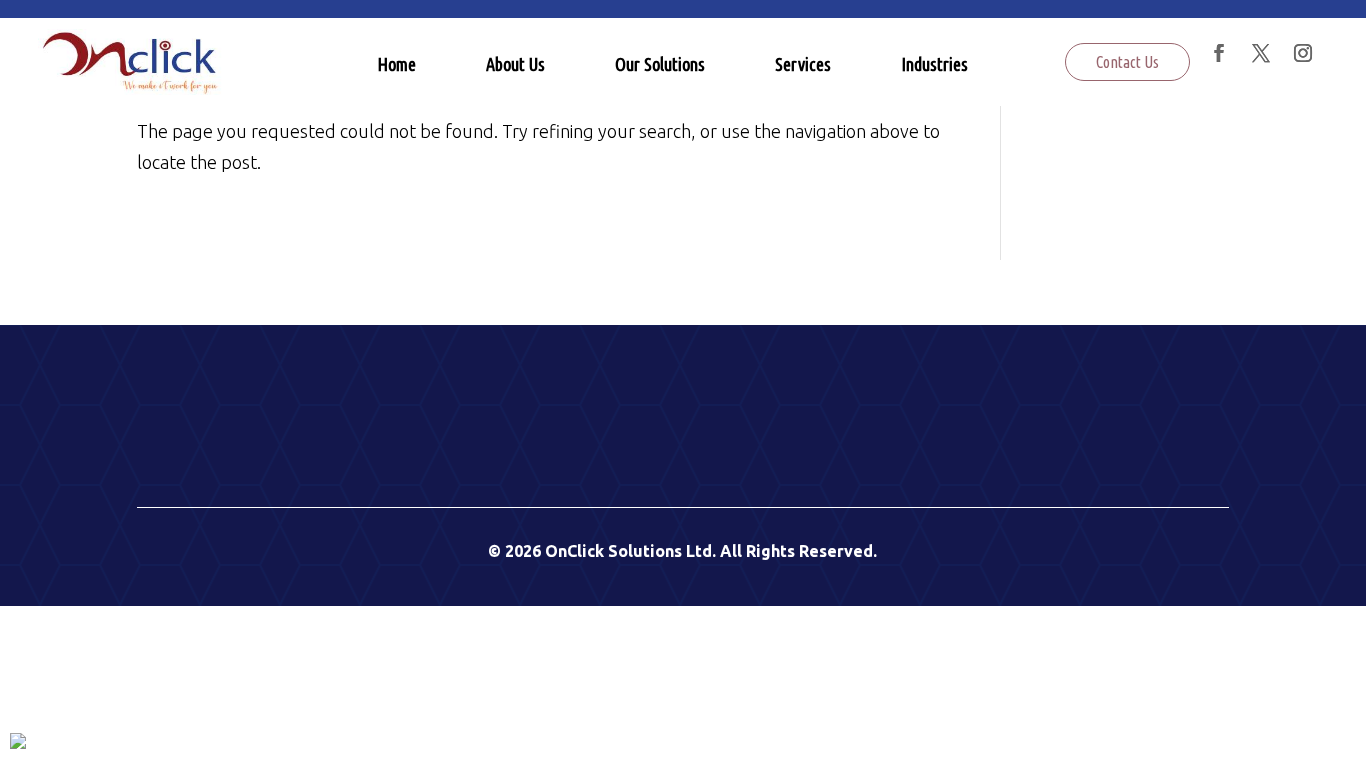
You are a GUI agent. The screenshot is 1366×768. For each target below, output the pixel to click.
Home (396, 64)
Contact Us (1127, 62)
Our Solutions (660, 64)
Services (803, 64)
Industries (934, 64)
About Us (515, 64)
